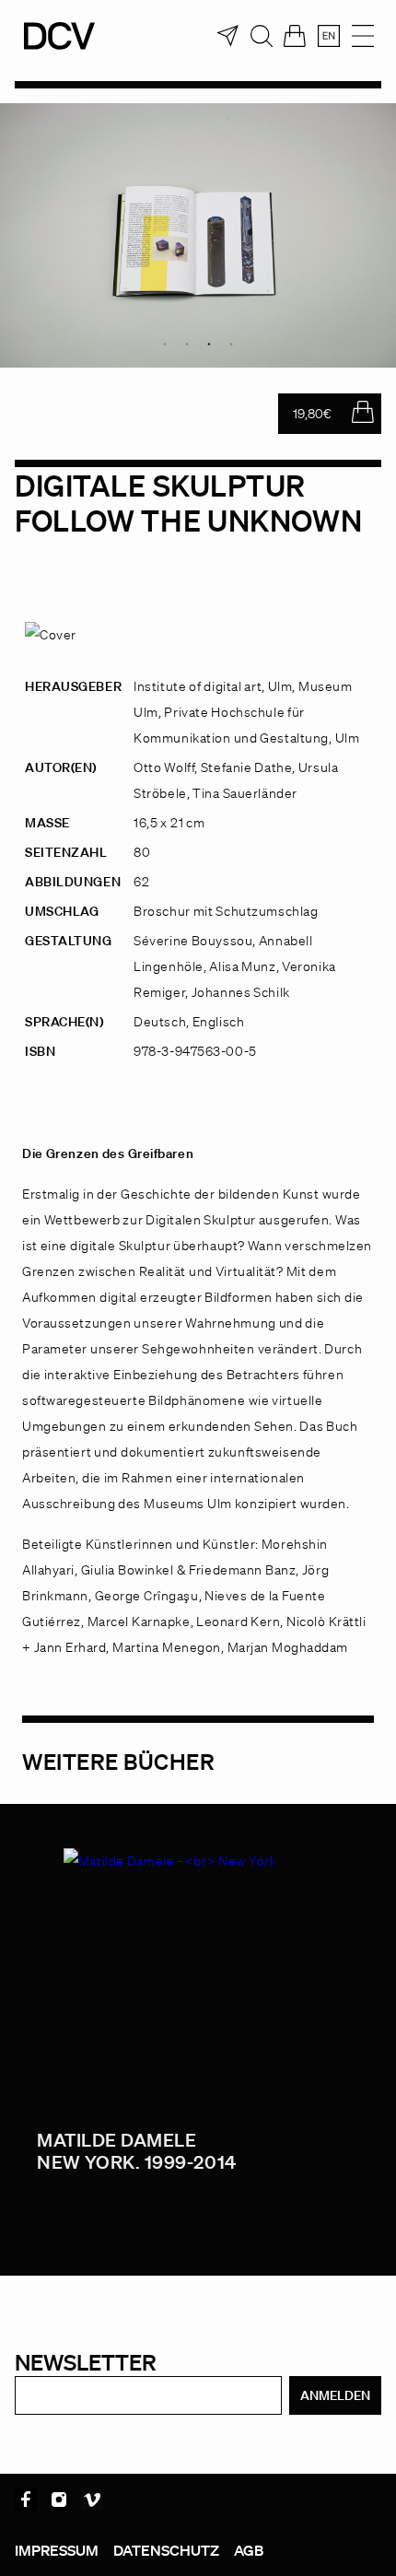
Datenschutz (166, 2550)
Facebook (26, 2500)
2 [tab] (187, 344)
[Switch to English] (329, 36)
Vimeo (92, 2500)
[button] (33, 2543)
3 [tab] (209, 344)
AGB (249, 2550)
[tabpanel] (198, 235)
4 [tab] (231, 344)
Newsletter (86, 2362)
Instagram (59, 2500)
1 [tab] (165, 344)
